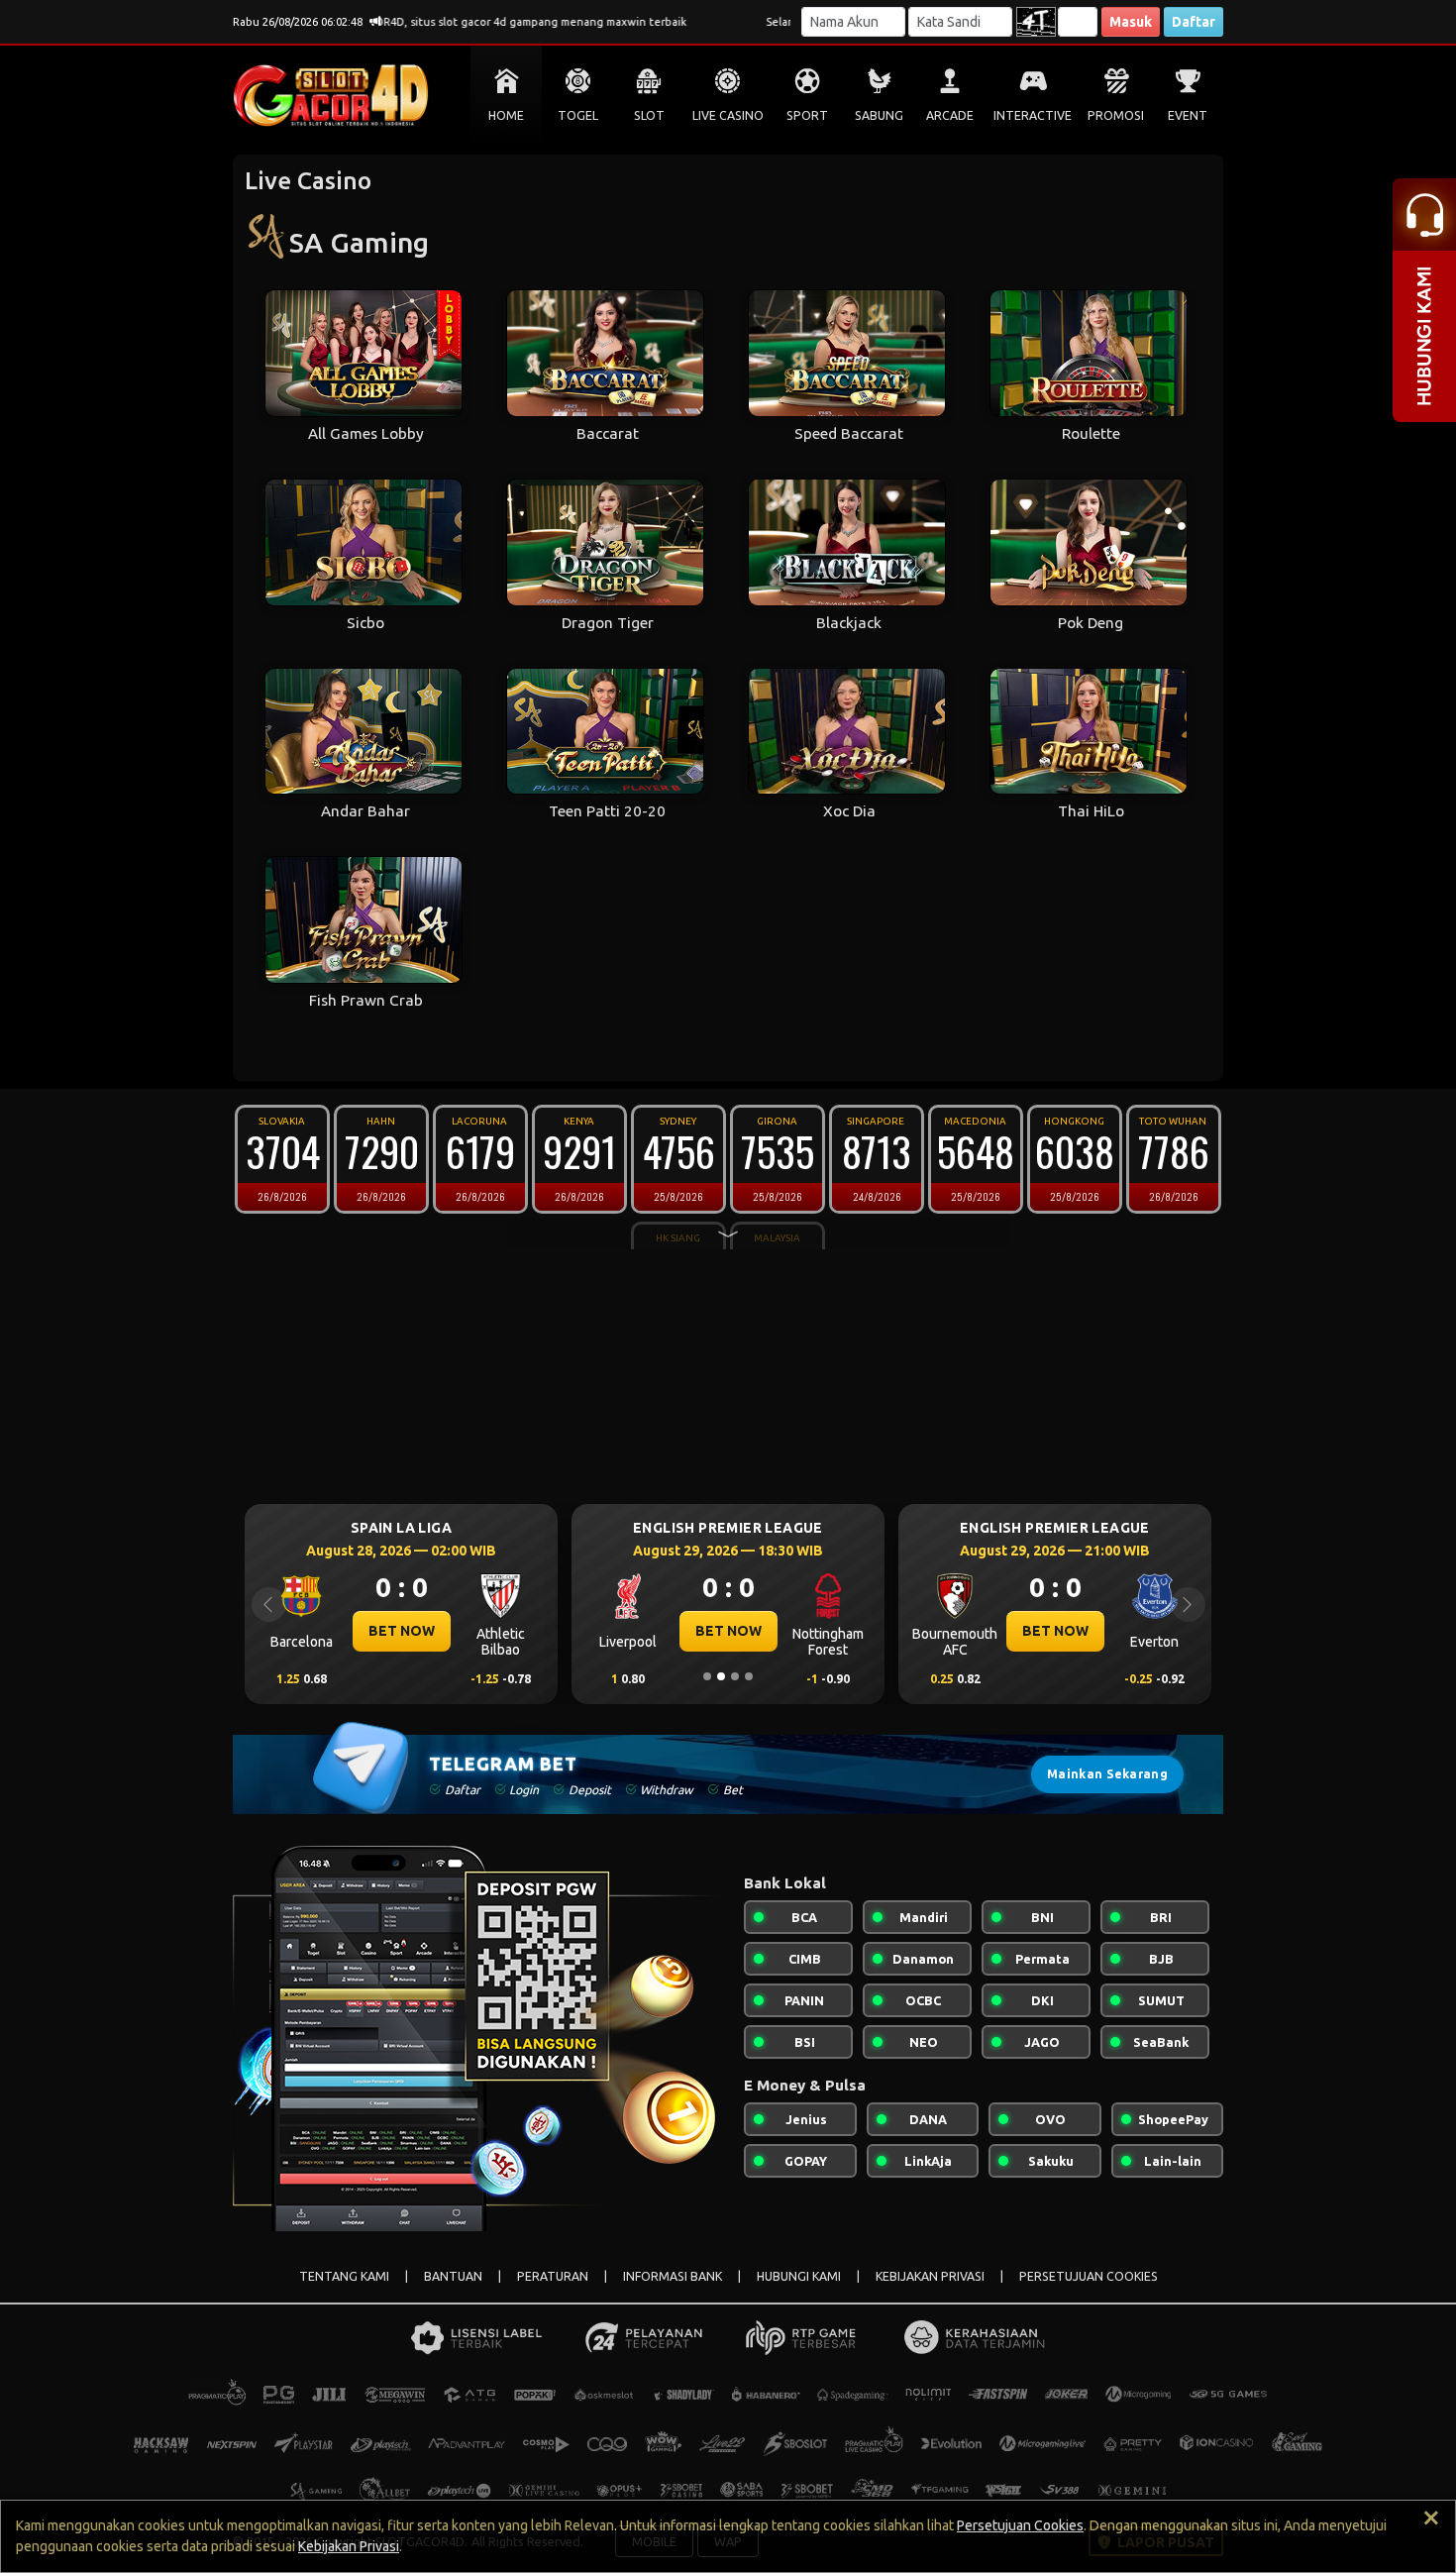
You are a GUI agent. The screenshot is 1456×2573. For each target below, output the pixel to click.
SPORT (807, 115)
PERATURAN (553, 2276)
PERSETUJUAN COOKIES (1089, 2276)
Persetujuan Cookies (1020, 2525)
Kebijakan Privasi (349, 2546)
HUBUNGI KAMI (799, 2276)
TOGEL (578, 115)
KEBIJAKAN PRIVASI (930, 2276)
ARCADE (950, 115)
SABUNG (879, 115)
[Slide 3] (735, 1676)
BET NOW (312, 1631)
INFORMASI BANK (673, 2276)
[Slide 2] (721, 1676)
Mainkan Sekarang (1107, 1774)
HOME (506, 115)
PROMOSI (1116, 115)
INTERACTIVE (1033, 115)
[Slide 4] (749, 1676)
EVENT (1188, 115)
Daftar (1194, 22)
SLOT (649, 115)
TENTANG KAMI (344, 2276)
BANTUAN (453, 2276)
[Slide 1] (707, 1676)
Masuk (1131, 22)
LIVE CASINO (728, 115)
